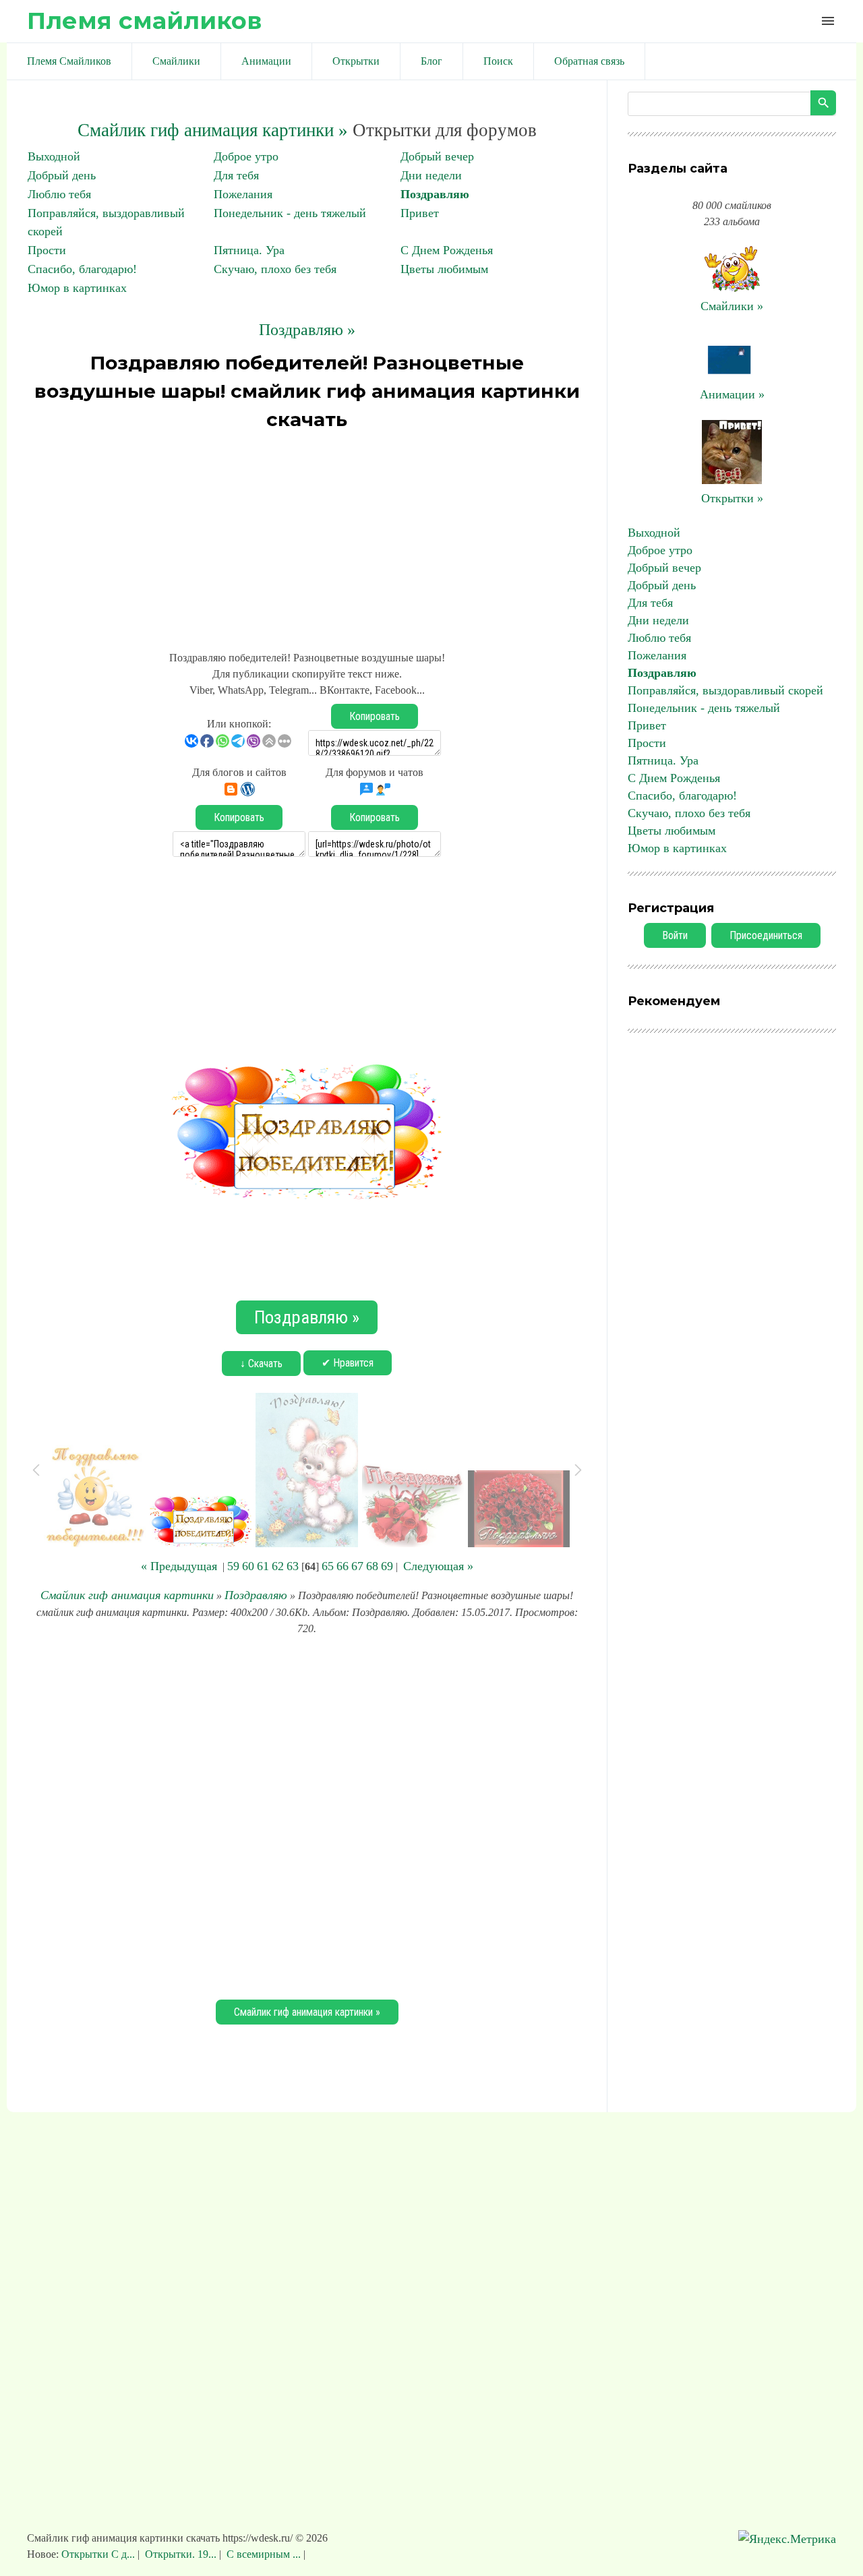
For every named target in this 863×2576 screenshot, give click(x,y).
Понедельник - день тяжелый (290, 213)
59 (233, 1566)
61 (263, 1566)
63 (293, 1566)
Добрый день (62, 175)
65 (328, 1566)
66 (343, 1566)
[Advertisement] (307, 535)
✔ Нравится (348, 1363)
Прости (47, 250)
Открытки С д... (99, 2554)
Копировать (375, 716)
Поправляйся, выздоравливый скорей (725, 690)
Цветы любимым (444, 269)
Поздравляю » (307, 330)
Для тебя (236, 175)
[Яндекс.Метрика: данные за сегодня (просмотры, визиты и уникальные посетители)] (787, 2539)
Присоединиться (766, 935)
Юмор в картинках (77, 288)
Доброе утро (246, 156)
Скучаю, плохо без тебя (275, 269)
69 (387, 1566)
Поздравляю (435, 194)
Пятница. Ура (249, 250)
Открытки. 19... (181, 2554)
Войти (675, 935)
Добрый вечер (437, 156)
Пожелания (243, 194)
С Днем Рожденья (447, 250)
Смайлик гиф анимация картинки (127, 1595)
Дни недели (431, 175)
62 (278, 1566)
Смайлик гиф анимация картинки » (213, 130)
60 (248, 1566)
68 (372, 1566)
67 (357, 1566)
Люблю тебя (59, 194)
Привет (420, 213)
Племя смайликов (144, 21)
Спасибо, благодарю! (82, 269)
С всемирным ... (264, 2554)
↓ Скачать (261, 1364)
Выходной (54, 156)
